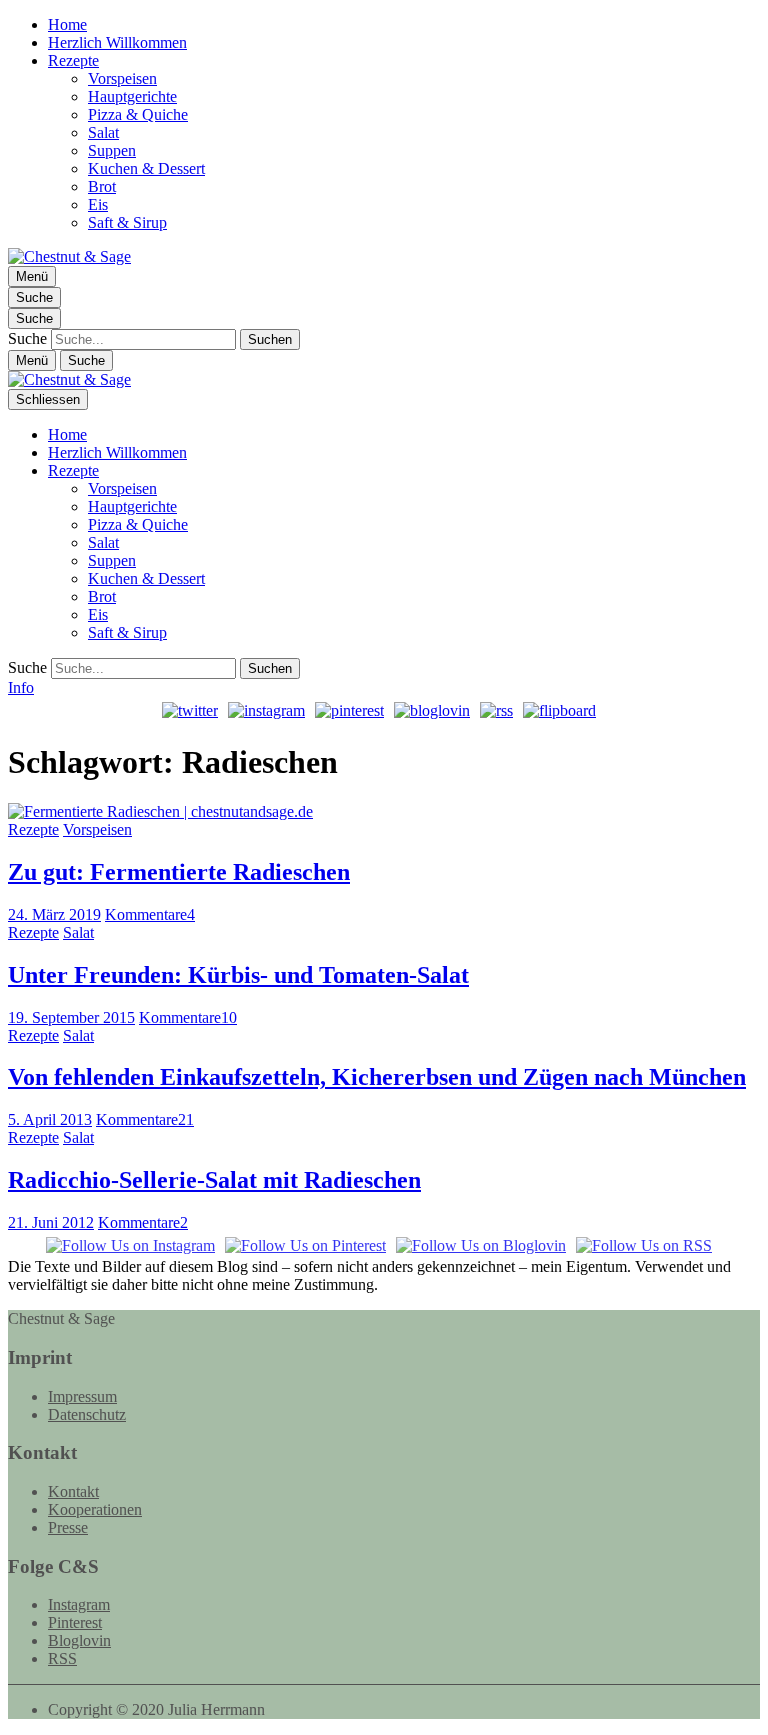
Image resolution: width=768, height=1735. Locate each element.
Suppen (112, 150)
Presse (68, 1527)
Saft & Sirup (127, 222)
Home (67, 24)
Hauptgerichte (132, 96)
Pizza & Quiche (138, 114)
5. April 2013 (50, 1119)
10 (188, 1017)
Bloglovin (79, 1640)
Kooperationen (95, 1509)
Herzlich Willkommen (117, 42)
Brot (102, 186)
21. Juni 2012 (51, 1222)
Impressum (82, 1396)
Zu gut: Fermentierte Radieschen (179, 872)
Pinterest (75, 1622)
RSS (62, 1658)
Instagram (79, 1604)
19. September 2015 (71, 1017)
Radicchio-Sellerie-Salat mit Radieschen (214, 1180)
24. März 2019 (54, 914)
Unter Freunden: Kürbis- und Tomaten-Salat (238, 975)
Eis (98, 204)
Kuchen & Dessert (146, 168)
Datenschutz (87, 1414)
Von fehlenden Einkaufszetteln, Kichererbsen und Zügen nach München (377, 1077)
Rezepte (73, 60)
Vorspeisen (122, 78)
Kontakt (73, 1491)
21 (145, 1119)
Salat (103, 132)
